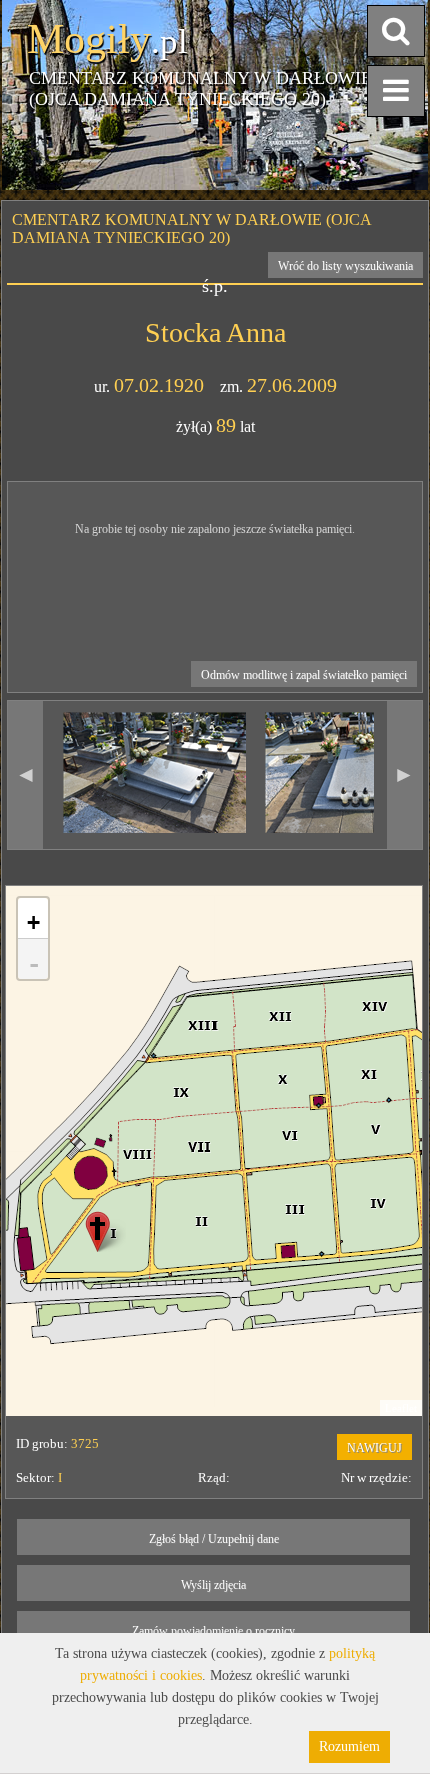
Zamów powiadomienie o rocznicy (213, 1631)
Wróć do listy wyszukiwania (345, 266)
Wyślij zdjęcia (213, 1585)
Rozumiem (349, 1746)
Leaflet (401, 1408)
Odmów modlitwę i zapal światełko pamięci (304, 675)
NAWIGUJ (374, 1448)
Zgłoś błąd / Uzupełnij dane (214, 1539)
